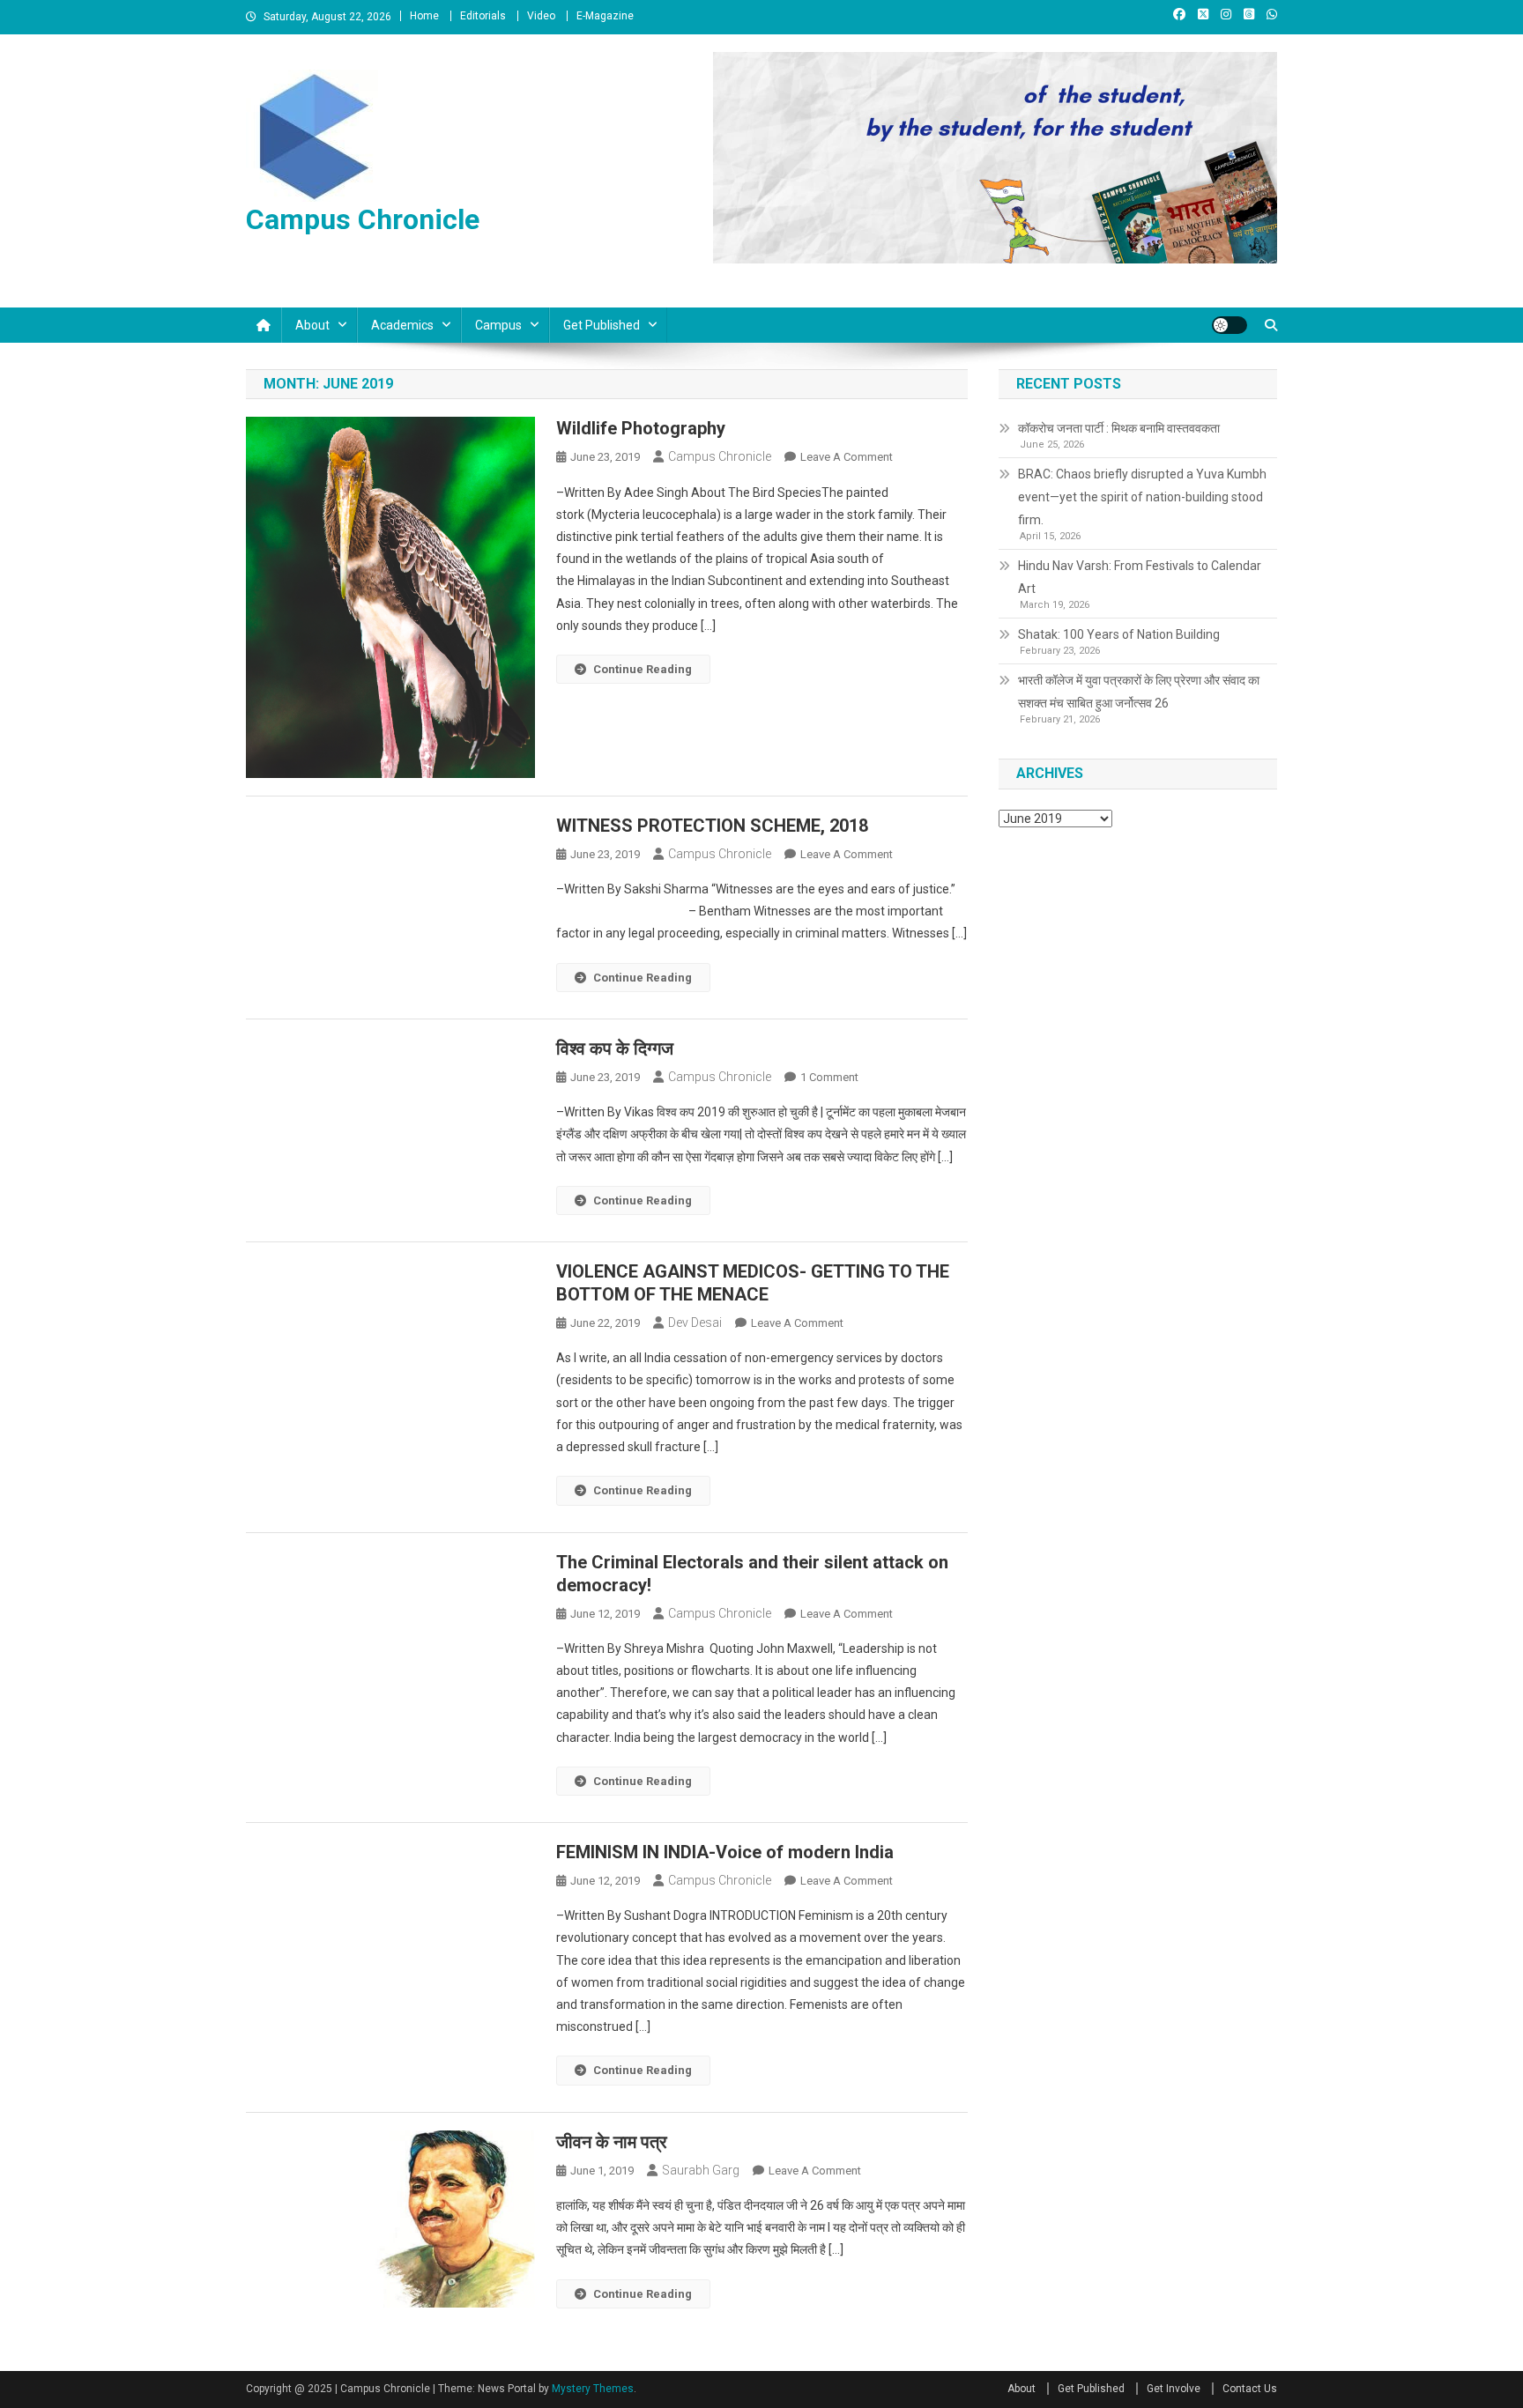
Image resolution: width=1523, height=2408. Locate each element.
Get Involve (1174, 2389)
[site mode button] (1230, 325)
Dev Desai (695, 1323)
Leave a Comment (847, 457)
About (312, 325)
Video (541, 16)
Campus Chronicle (363, 219)
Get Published (602, 325)
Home (424, 16)
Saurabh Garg (701, 2170)
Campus (498, 325)
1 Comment (829, 1077)
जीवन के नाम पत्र (612, 2142)
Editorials (483, 16)
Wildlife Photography (641, 428)
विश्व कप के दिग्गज (615, 1048)
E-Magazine (605, 16)
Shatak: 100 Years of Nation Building (1119, 634)
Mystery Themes (593, 2389)
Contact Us (1250, 2389)
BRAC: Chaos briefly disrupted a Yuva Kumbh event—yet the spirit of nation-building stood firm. (1142, 497)
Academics (402, 325)
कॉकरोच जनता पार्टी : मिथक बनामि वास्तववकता (1119, 428)
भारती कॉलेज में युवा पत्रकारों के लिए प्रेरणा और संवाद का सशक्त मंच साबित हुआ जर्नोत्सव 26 (1139, 692)
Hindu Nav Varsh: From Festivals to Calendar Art (1140, 577)
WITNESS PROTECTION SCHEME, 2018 (712, 826)
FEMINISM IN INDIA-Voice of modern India (725, 1852)
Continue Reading (643, 669)
